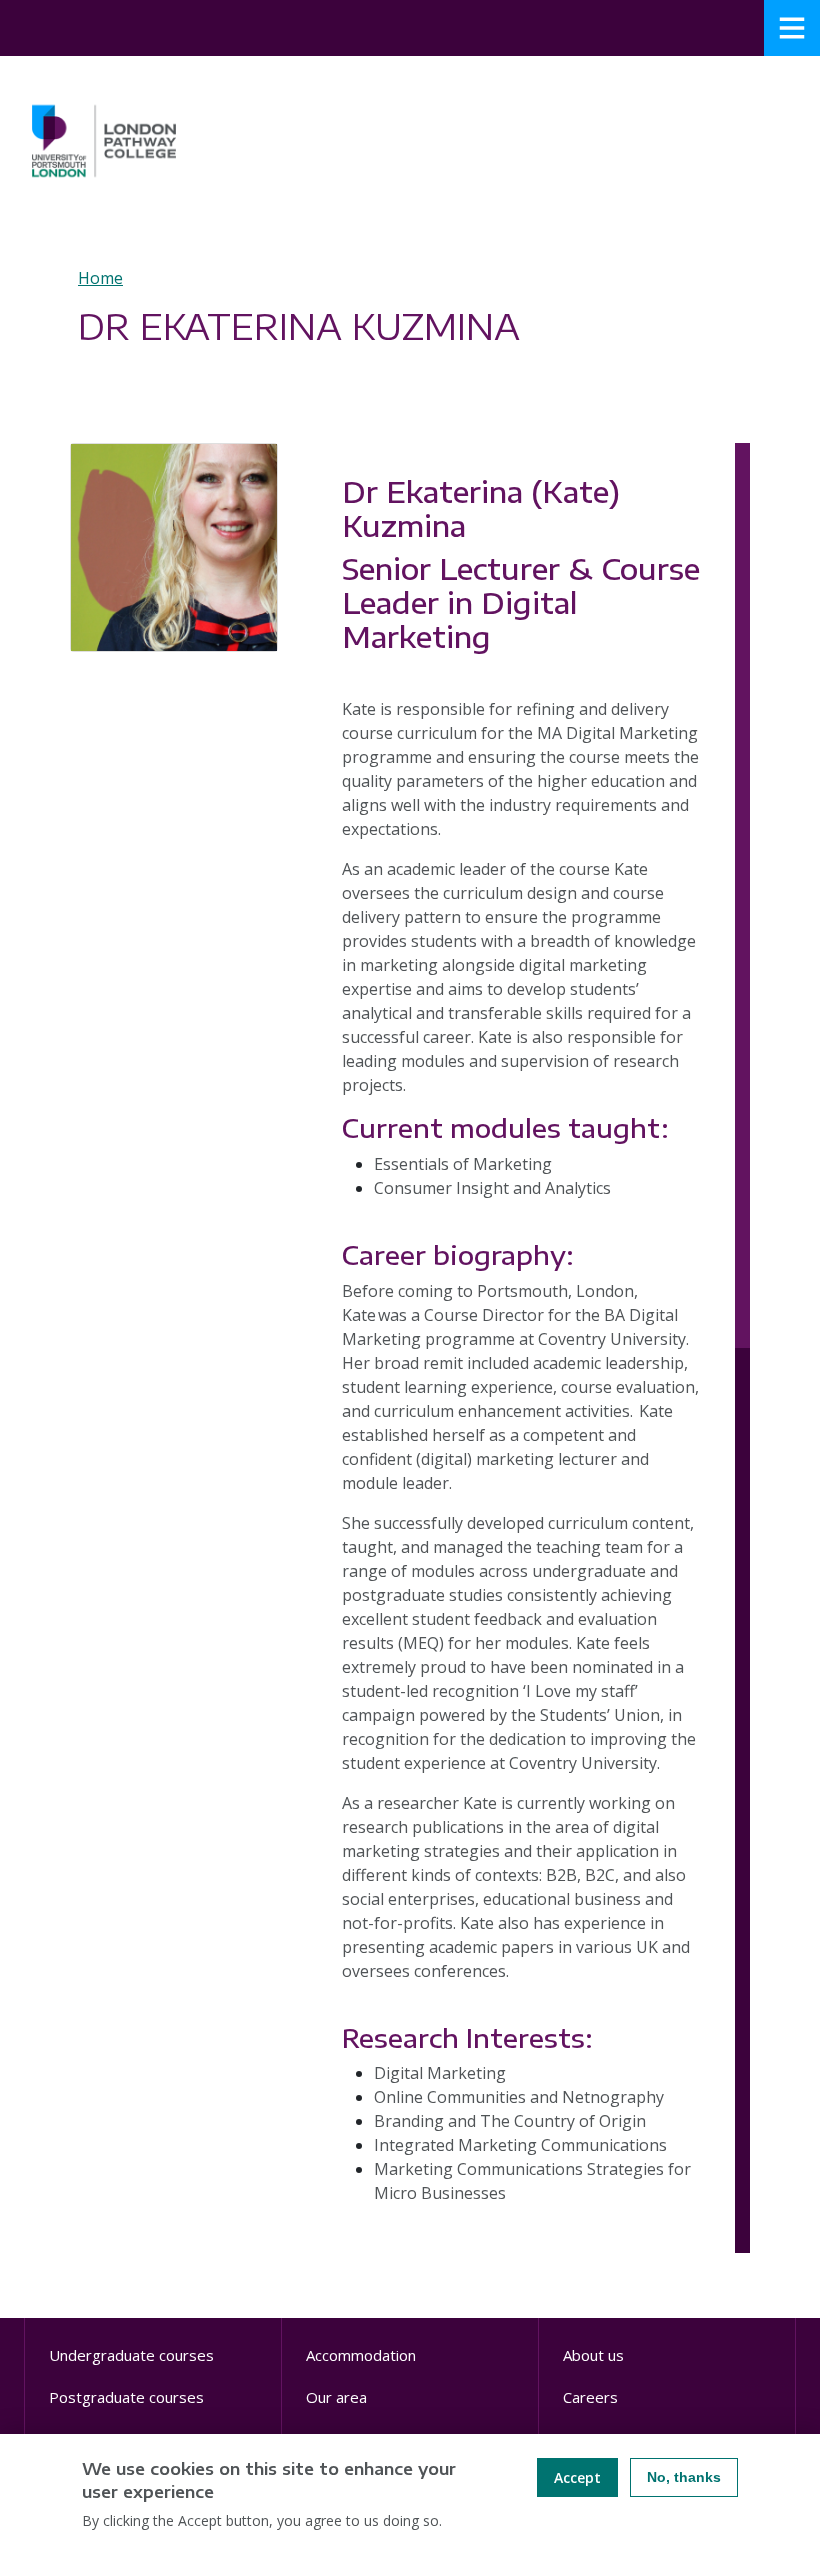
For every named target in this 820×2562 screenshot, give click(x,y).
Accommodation (361, 2355)
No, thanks (684, 2477)
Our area (336, 2397)
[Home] (104, 141)
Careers (590, 2397)
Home (100, 278)
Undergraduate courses (131, 2355)
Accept (577, 2477)
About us (593, 2355)
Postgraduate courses (126, 2397)
